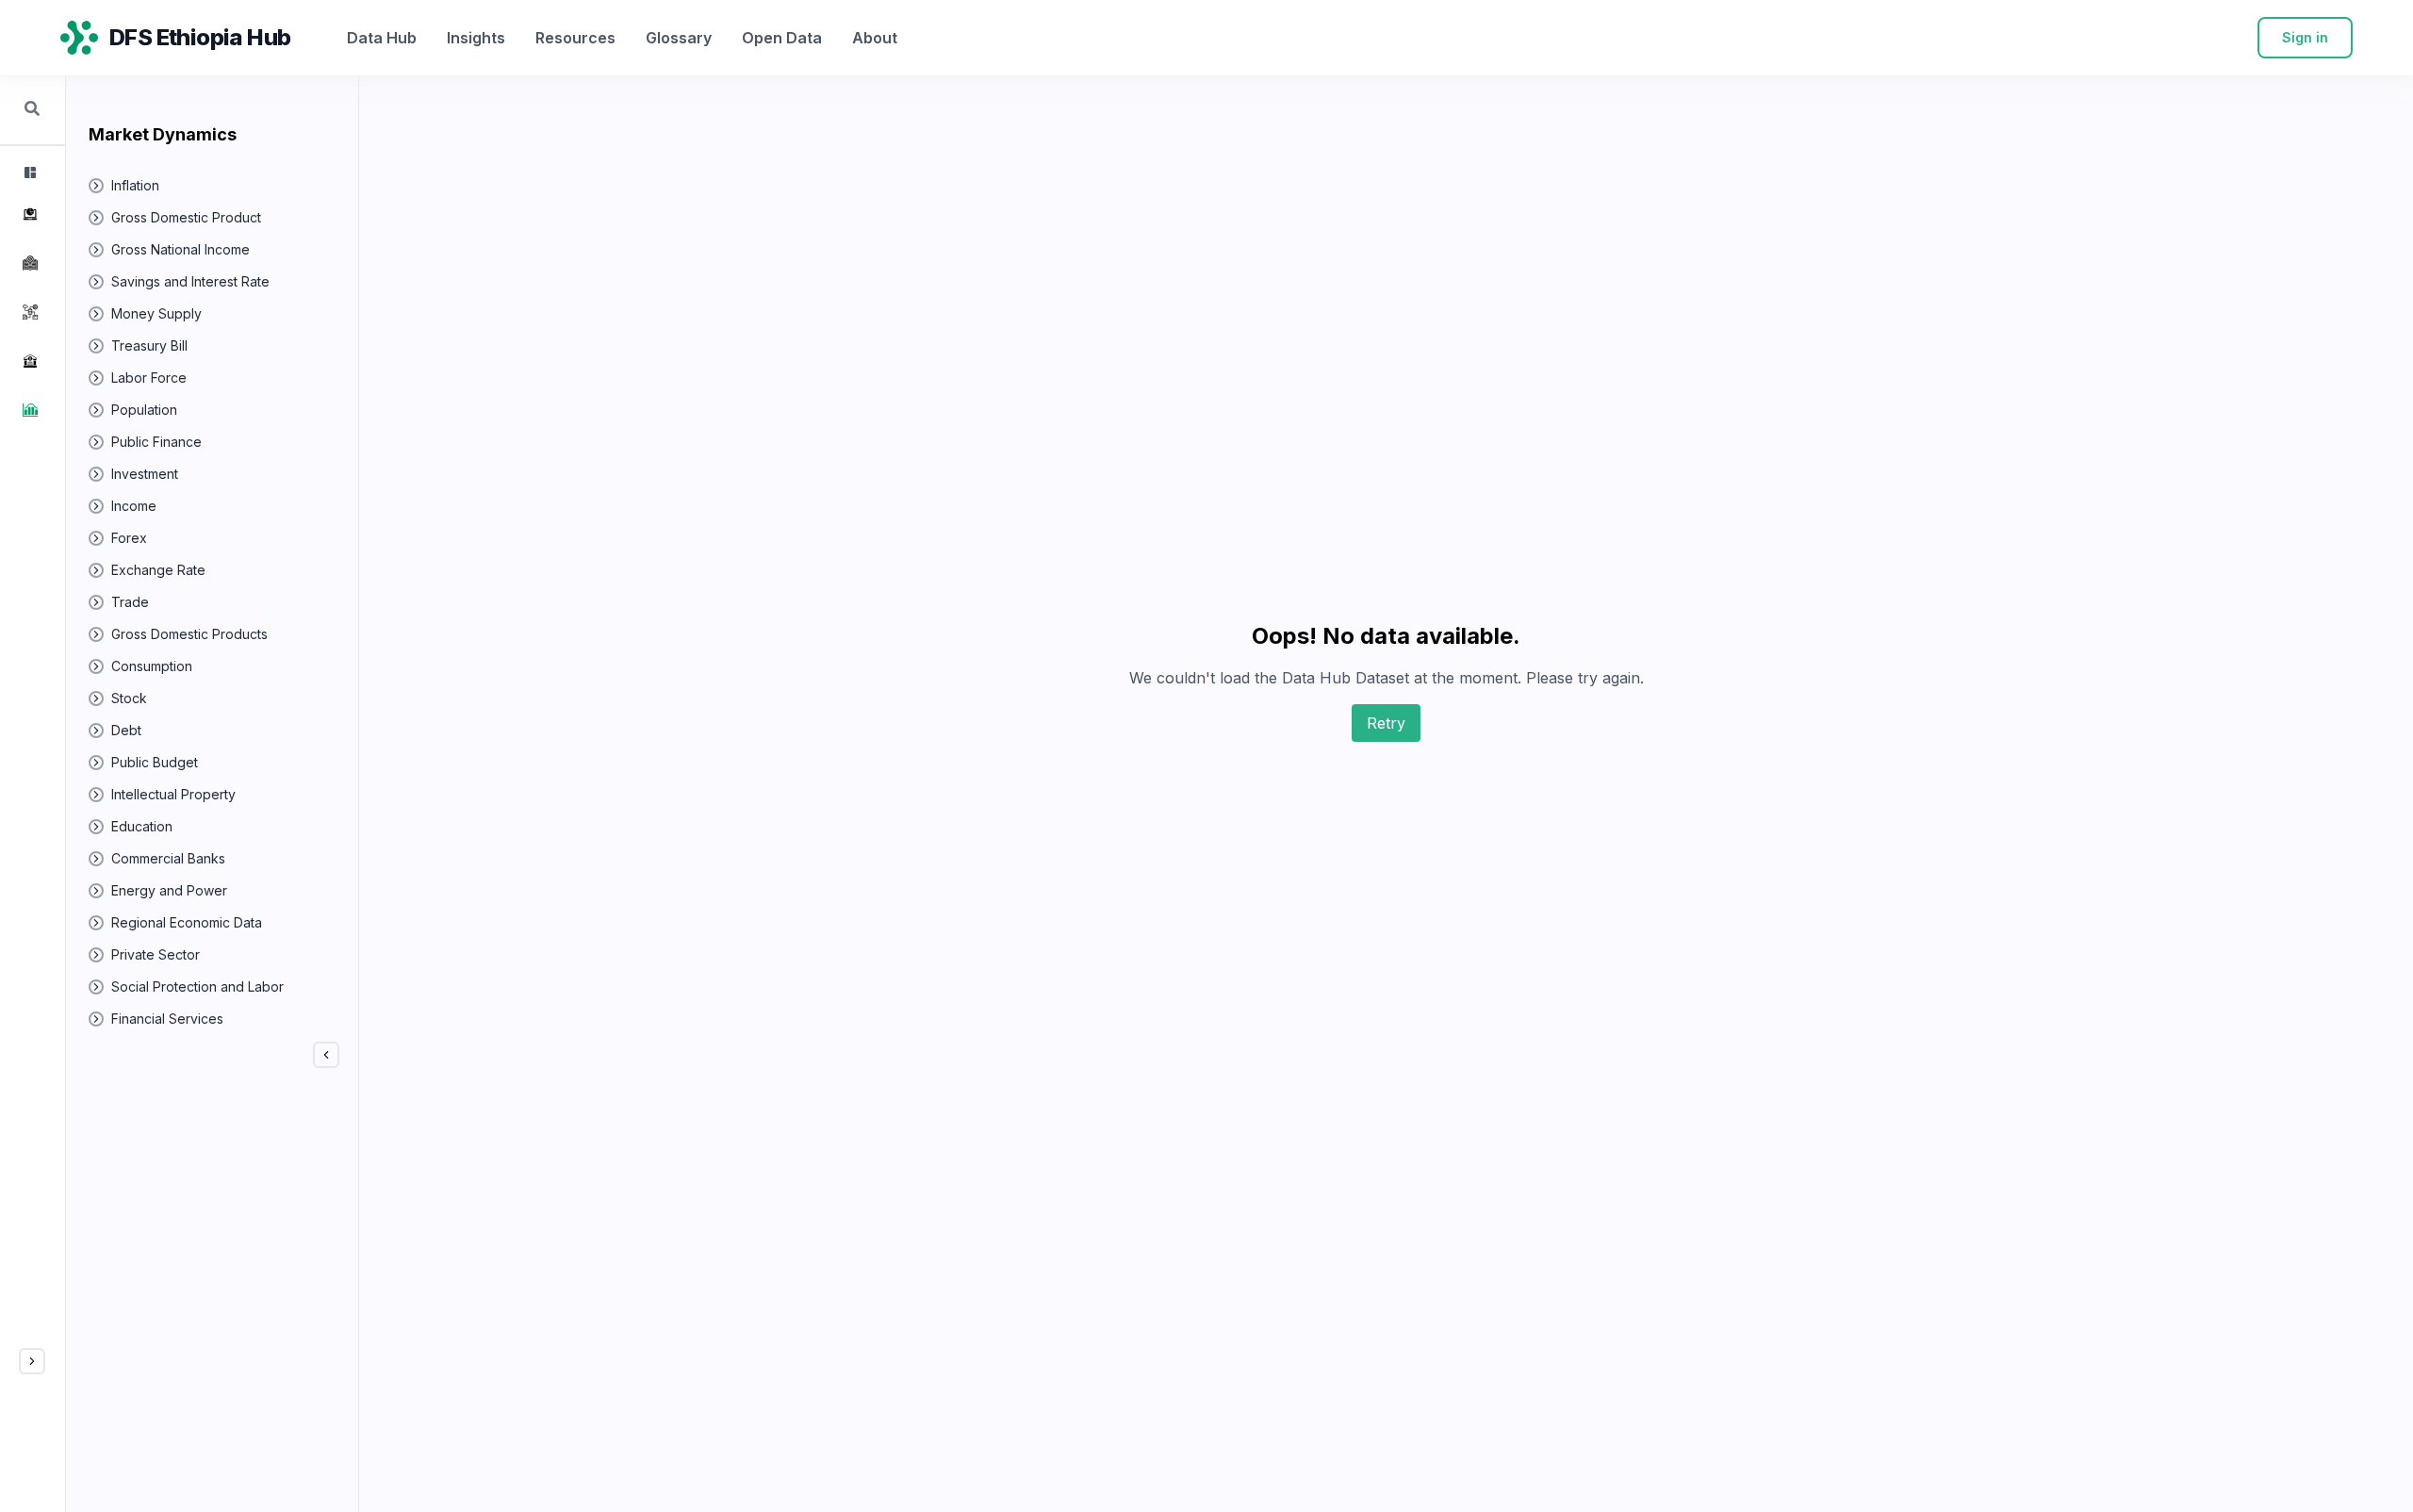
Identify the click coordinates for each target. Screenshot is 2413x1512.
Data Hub (382, 38)
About (875, 38)
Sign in (2305, 37)
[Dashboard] (28, 173)
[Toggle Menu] (32, 1361)
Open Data (782, 38)
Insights (476, 38)
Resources (575, 38)
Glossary (679, 38)
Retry (1386, 723)
